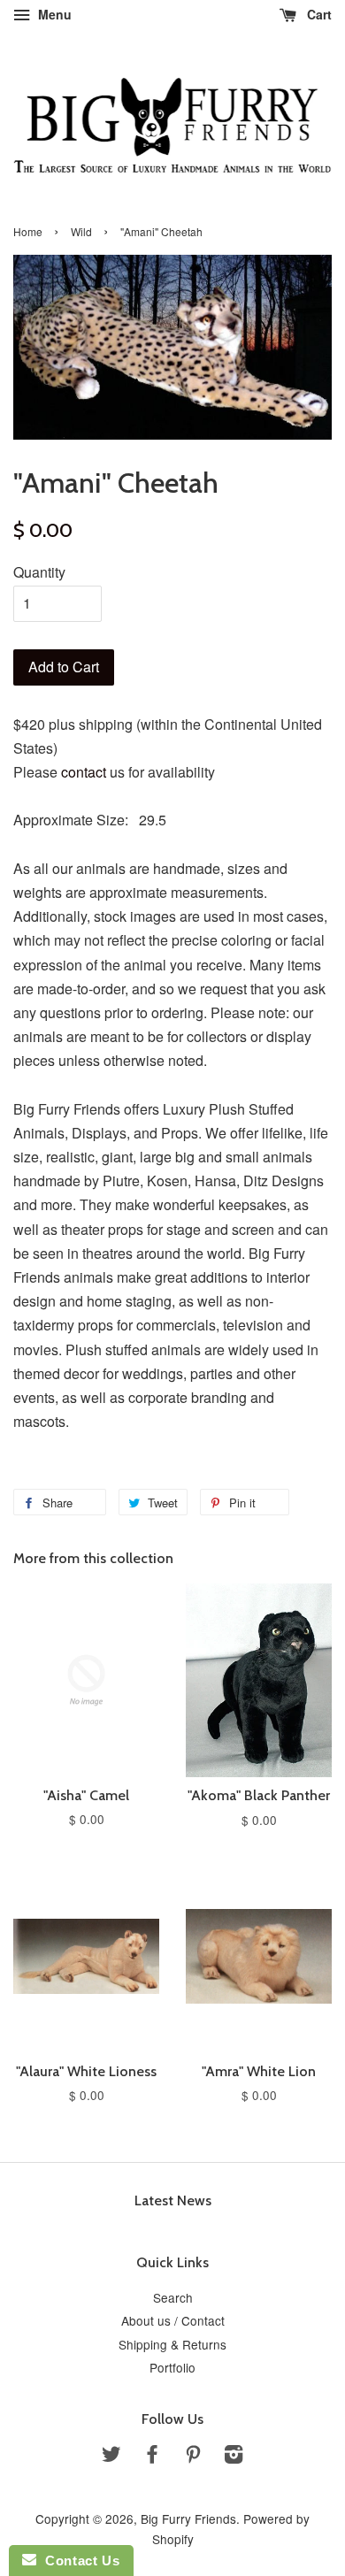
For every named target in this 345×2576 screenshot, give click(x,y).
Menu (53, 14)
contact (84, 772)
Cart (318, 14)
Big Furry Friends (188, 2518)
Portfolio (172, 2367)
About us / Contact (173, 2320)
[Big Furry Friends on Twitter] (111, 2457)
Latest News (173, 2200)
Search (173, 2297)
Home (28, 231)
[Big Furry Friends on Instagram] (234, 2457)
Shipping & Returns (172, 2344)
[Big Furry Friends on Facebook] (152, 2457)
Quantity (39, 572)
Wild (81, 231)
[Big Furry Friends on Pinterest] (193, 2457)
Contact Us (78, 2561)
